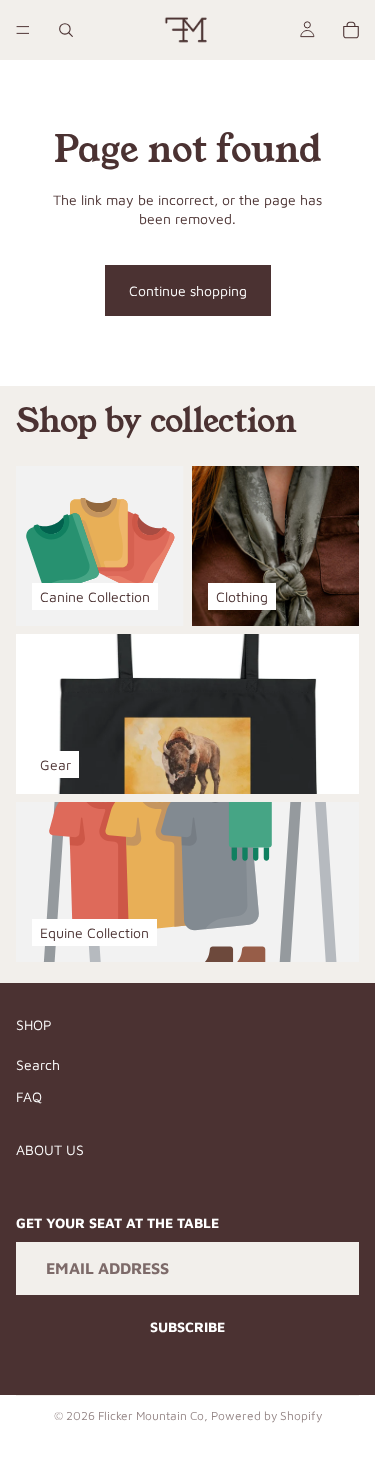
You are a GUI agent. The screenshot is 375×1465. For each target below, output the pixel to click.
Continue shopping (188, 290)
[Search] (66, 30)
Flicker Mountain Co (151, 1415)
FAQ (29, 1095)
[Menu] (23, 30)
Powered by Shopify (266, 1415)
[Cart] (351, 30)
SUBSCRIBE (187, 1326)
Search (38, 1064)
